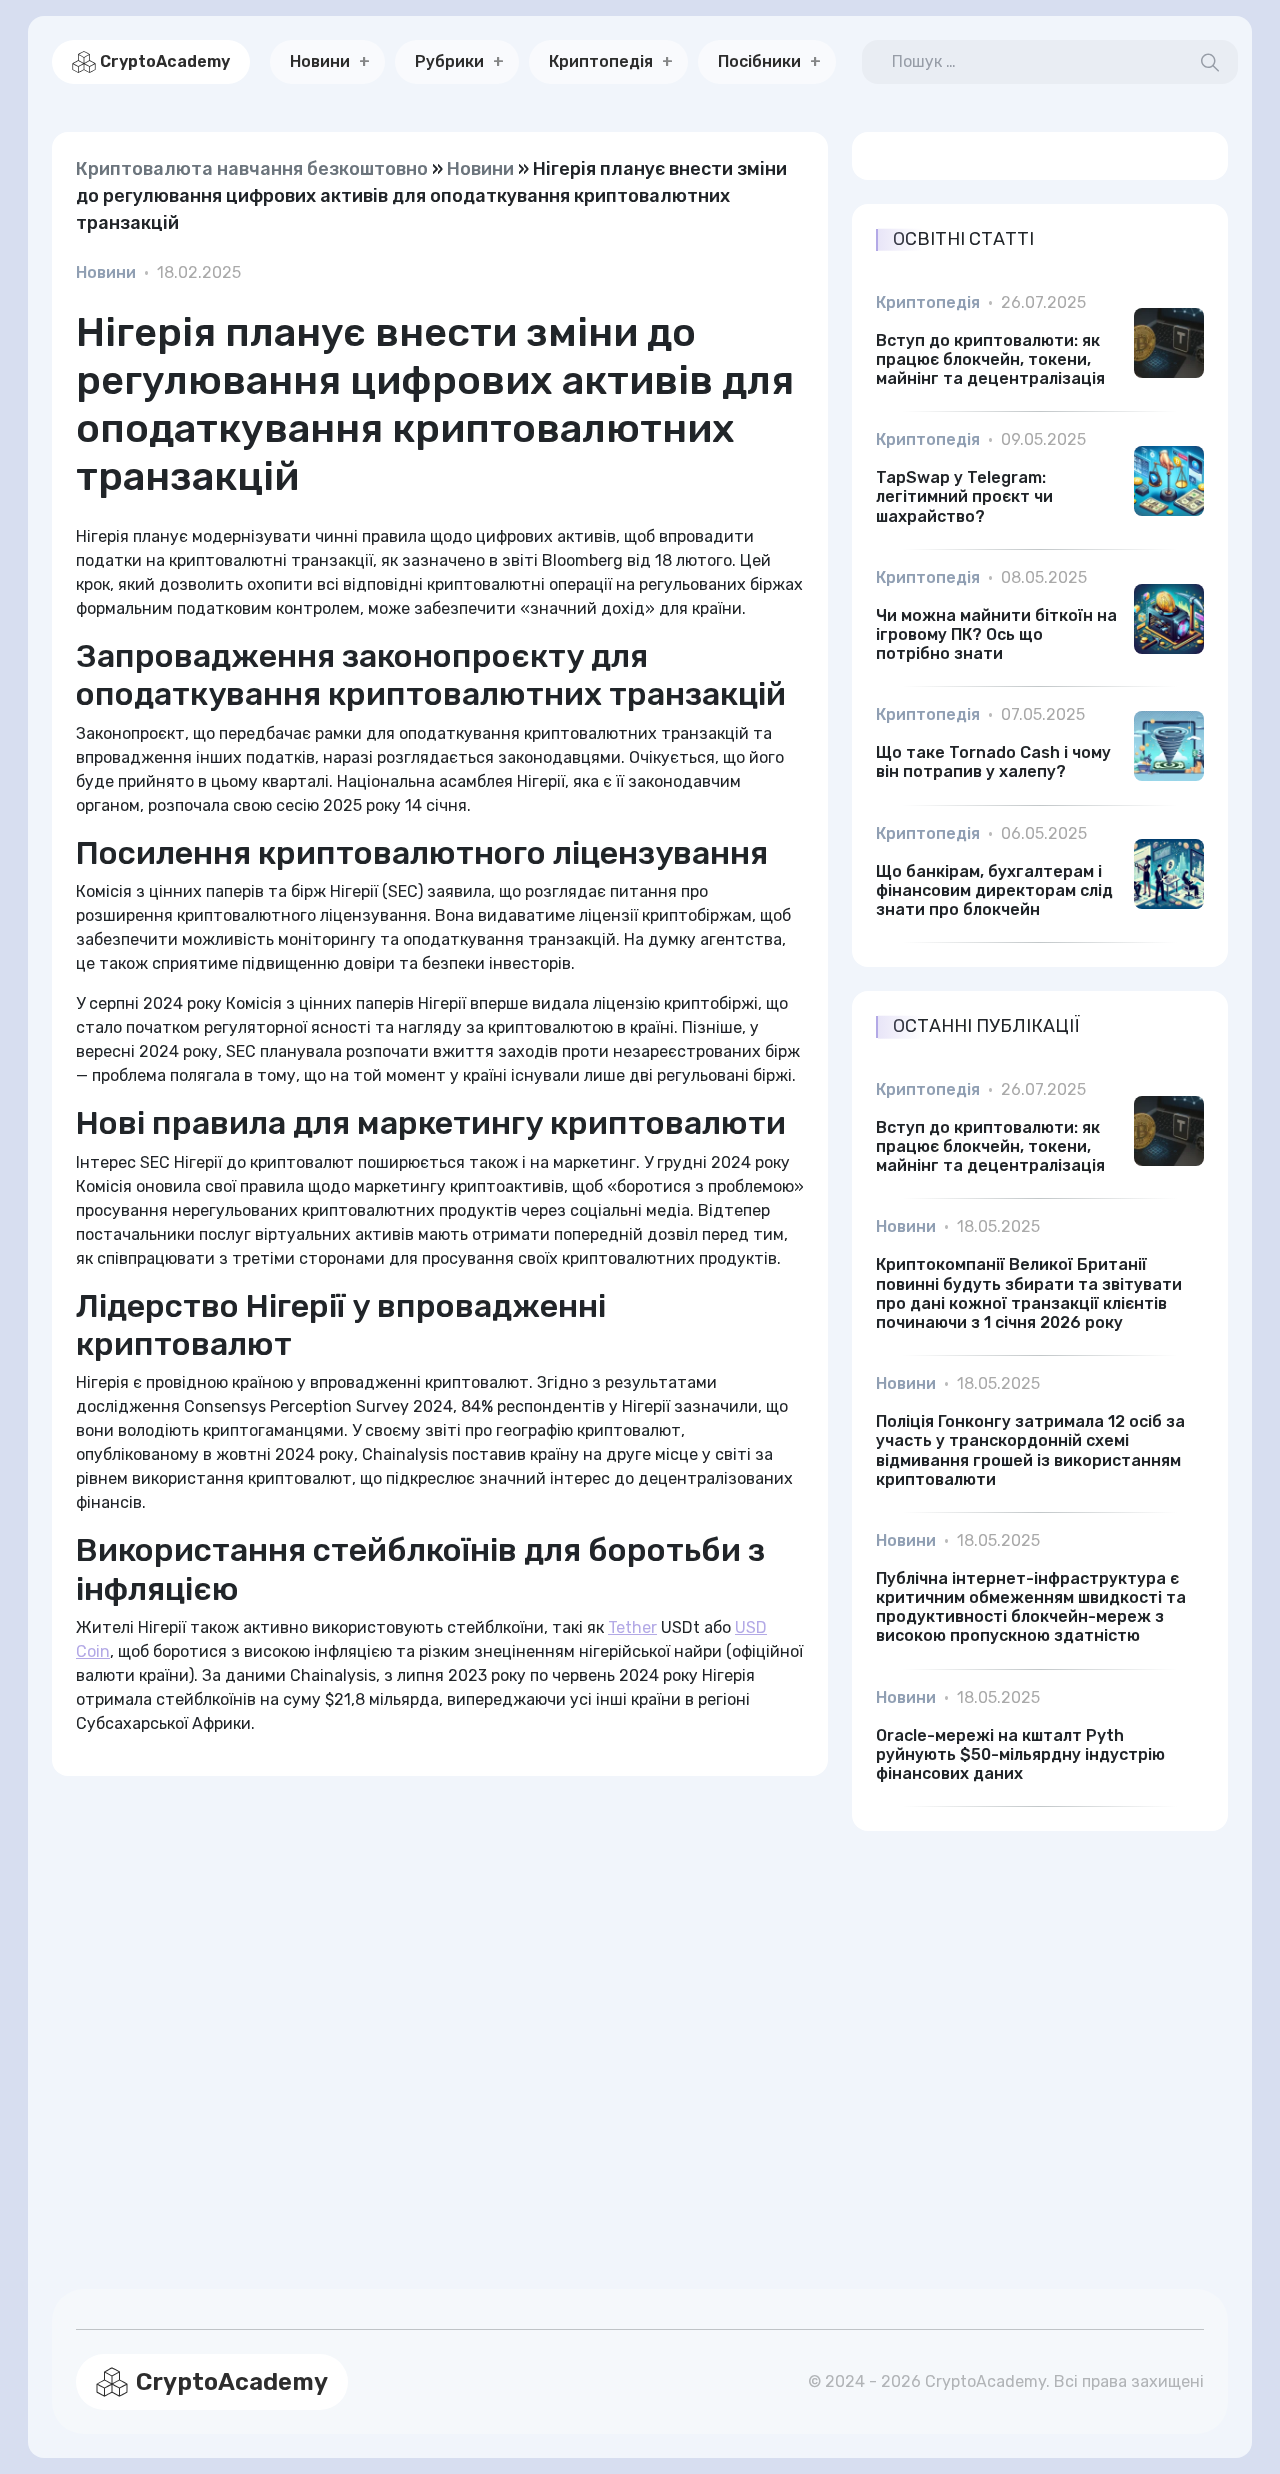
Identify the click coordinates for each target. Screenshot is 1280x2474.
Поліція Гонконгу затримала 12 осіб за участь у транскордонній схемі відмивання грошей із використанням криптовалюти (1030, 1450)
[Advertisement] (440, 2008)
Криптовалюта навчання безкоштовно (252, 169)
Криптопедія (601, 61)
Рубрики (449, 61)
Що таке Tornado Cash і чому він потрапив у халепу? (993, 762)
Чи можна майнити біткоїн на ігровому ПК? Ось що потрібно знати (996, 634)
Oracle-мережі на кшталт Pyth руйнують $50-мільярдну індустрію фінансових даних (1020, 1754)
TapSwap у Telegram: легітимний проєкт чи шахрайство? (964, 496)
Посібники (759, 61)
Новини (320, 61)
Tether (632, 1627)
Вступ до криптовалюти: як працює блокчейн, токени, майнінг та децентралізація (990, 359)
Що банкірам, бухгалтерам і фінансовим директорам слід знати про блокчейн (994, 890)
